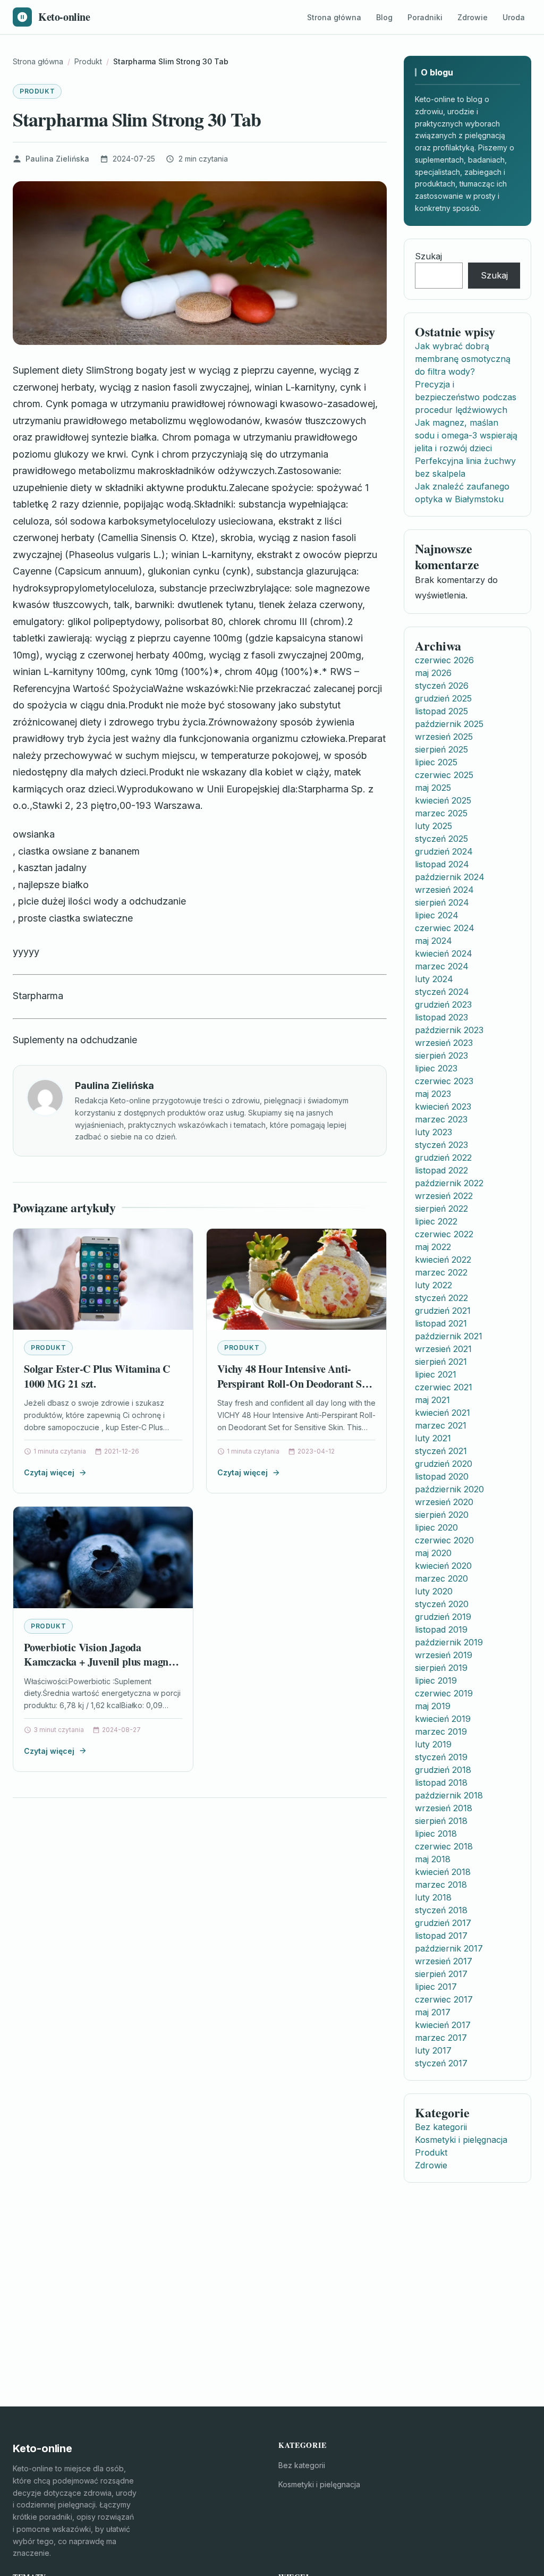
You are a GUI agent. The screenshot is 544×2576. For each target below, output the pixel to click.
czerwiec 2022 (444, 1234)
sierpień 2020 (442, 1515)
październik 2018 (449, 1795)
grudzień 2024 (444, 851)
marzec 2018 (441, 1885)
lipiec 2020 (436, 1527)
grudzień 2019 (443, 1617)
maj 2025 (433, 788)
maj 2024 (433, 941)
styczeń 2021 (441, 1451)
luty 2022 (433, 1285)
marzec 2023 (441, 1119)
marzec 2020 (441, 1578)
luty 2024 (434, 979)
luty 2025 (433, 826)
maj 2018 (433, 1859)
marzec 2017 (441, 2038)
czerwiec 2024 (445, 928)
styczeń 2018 (441, 1910)
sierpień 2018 (441, 1821)
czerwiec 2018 (444, 1846)
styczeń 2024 (442, 992)
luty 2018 (433, 1897)
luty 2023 (433, 1132)
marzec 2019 (441, 1732)
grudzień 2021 (443, 1311)
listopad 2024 (442, 864)
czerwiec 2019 (444, 1693)
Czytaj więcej (49, 1472)
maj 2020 (433, 1553)
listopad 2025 (441, 711)
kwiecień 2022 (443, 1260)
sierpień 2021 (441, 1362)
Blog (384, 17)
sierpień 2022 (441, 1209)
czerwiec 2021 (444, 1387)
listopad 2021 (441, 1323)
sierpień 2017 (441, 1974)
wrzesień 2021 (443, 1349)
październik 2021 (449, 1336)
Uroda (514, 17)
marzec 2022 (441, 1272)
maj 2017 (433, 2012)
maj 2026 (433, 673)
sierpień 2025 (441, 749)
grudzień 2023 (443, 1004)
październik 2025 (449, 724)
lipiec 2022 (436, 1221)
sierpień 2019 (441, 1668)
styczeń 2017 (441, 2063)
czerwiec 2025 (444, 775)
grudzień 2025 (443, 698)
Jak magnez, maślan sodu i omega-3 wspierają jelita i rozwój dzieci (466, 435)
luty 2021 (433, 1438)
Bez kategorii (441, 2127)
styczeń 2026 (442, 686)
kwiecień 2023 (443, 1107)
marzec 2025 (441, 813)
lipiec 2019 (436, 1680)
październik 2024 (450, 877)
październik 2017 (449, 1948)
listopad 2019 (441, 1629)
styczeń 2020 (442, 1604)
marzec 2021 (441, 1425)
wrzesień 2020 (444, 1502)
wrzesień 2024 (444, 890)
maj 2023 (433, 1094)
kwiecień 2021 (443, 1413)
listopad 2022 (441, 1170)
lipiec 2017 (436, 1987)
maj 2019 (433, 1706)
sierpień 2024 (442, 902)
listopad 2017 (441, 1936)
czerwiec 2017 (444, 1999)
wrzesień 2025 (444, 737)
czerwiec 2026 (444, 660)
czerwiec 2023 (444, 1081)
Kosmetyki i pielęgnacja (461, 2140)
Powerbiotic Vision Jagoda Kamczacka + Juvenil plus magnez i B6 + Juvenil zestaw (101, 1662)
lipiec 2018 (436, 1834)
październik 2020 (449, 1489)
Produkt (37, 91)
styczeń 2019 (441, 1757)
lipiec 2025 (436, 762)
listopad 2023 (441, 1017)
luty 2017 (433, 2050)
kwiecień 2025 (443, 800)
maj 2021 (432, 1400)
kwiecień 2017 (443, 2025)
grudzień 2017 (443, 1923)
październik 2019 (449, 1642)
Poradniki (425, 17)
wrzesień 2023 (444, 1043)
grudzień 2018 (443, 1770)
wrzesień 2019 (444, 1655)
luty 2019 (433, 1744)
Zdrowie (473, 17)
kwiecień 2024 (444, 953)
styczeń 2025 (441, 839)
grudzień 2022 (443, 1158)
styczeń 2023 (441, 1145)
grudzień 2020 (444, 1464)
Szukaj (428, 256)
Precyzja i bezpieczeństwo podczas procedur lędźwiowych (466, 397)
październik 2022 (449, 1183)
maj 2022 (433, 1247)
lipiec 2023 (436, 1068)
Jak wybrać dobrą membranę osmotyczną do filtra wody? (463, 359)
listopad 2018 (441, 1783)
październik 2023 (449, 1030)
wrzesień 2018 (444, 1808)
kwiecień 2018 (443, 1872)
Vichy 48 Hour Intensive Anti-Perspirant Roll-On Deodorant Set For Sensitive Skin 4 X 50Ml (294, 1383)
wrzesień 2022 (444, 1196)
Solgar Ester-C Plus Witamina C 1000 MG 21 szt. (97, 1376)
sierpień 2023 (441, 1055)
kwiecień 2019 (443, 1719)
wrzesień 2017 (444, 1961)
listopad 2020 (442, 1476)
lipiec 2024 (437, 915)
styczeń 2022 (441, 1298)
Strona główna (334, 17)
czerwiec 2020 (444, 1540)
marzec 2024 (442, 966)
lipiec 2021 (436, 1374)
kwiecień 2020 (443, 1566)
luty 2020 (434, 1591)
